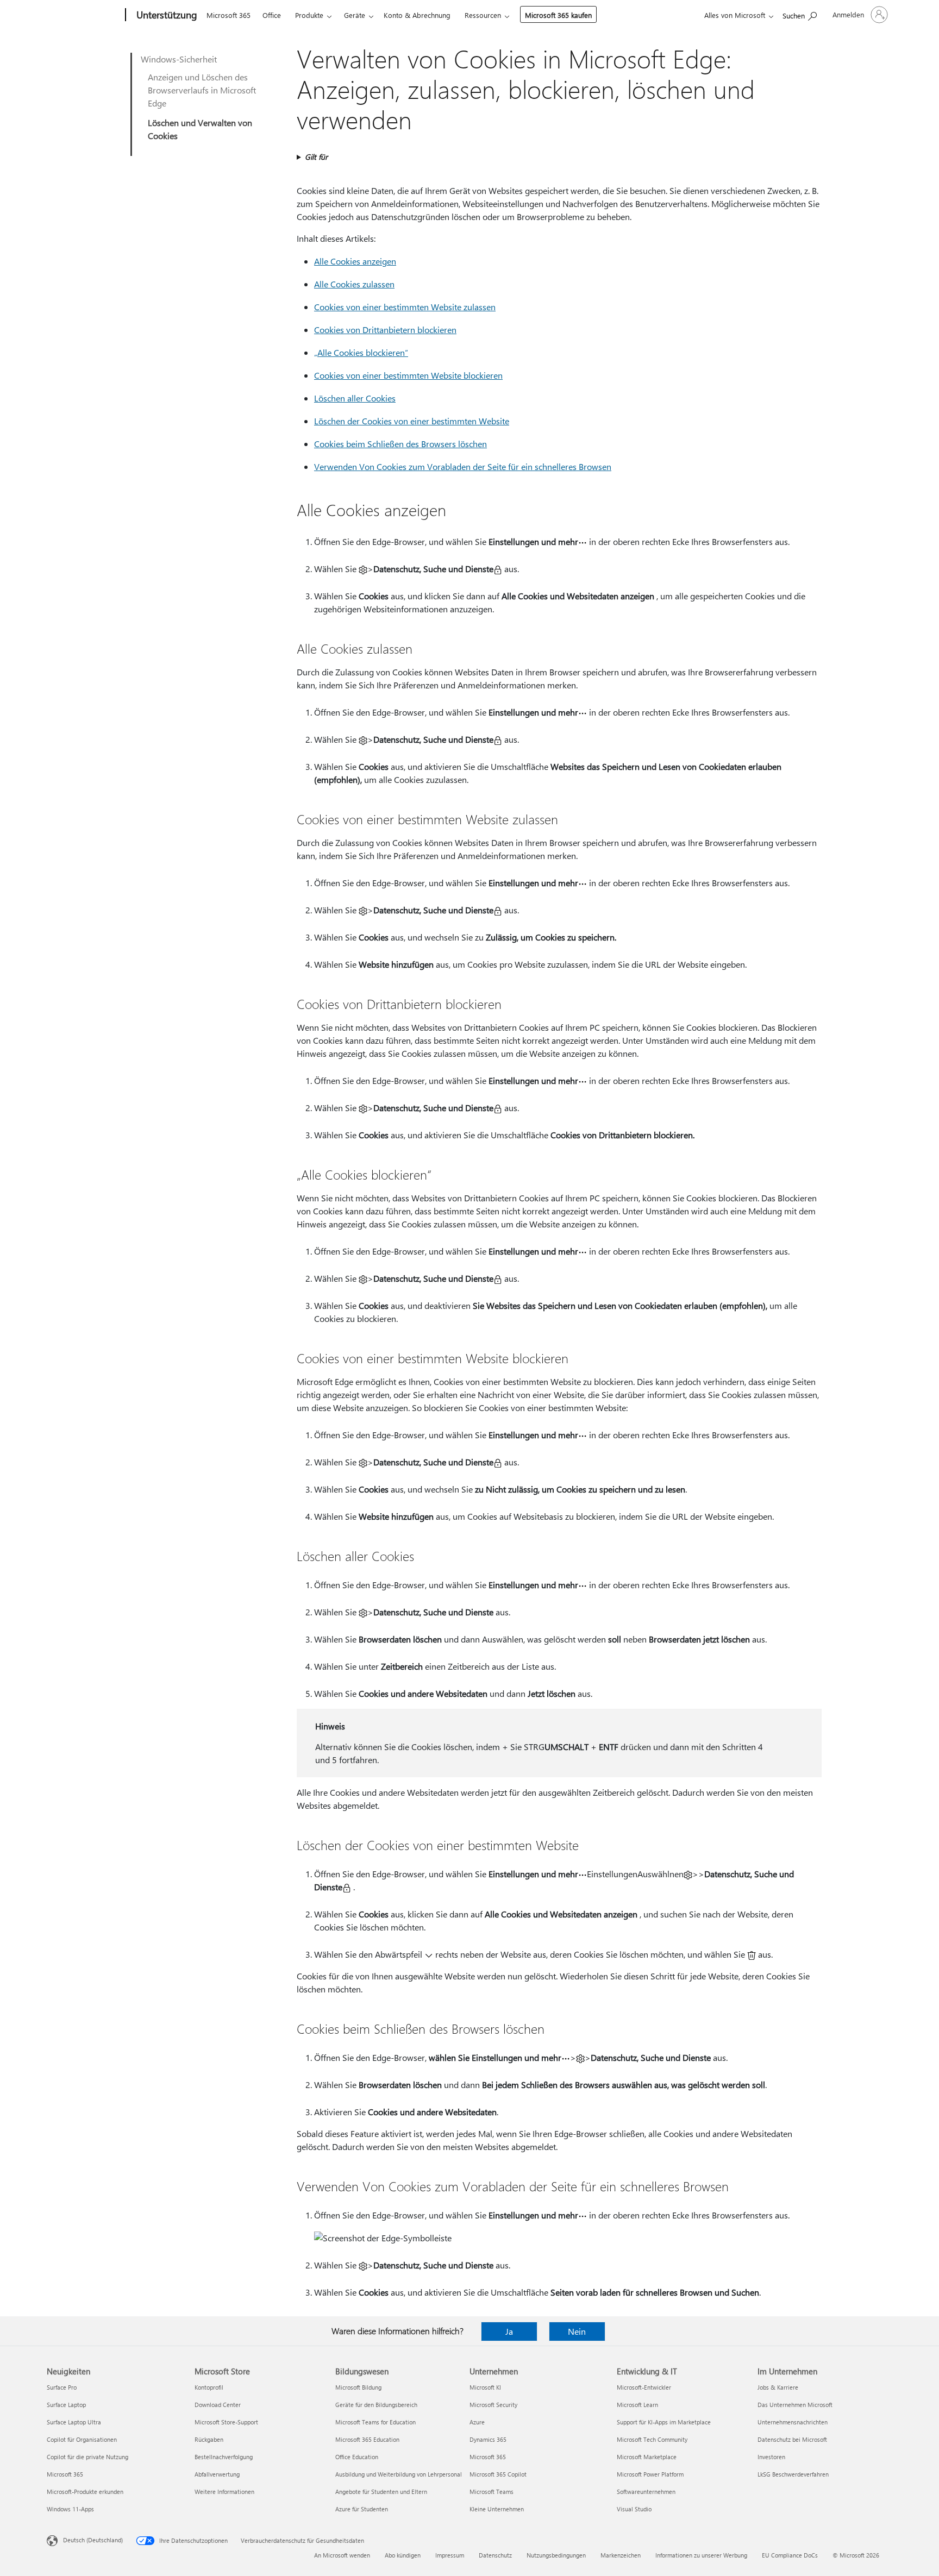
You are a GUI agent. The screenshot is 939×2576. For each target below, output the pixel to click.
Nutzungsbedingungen (556, 2555)
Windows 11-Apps (70, 2509)
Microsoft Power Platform (650, 2474)
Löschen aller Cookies (355, 398)
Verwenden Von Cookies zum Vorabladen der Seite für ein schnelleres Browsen (463, 466)
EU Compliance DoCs (790, 2555)
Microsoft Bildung (358, 2387)
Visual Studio (634, 2509)
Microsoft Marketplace (647, 2457)
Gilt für (316, 157)
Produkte (309, 15)
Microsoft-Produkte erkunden (85, 2492)
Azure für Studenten (362, 2509)
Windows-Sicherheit (179, 59)
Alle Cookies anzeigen (355, 261)
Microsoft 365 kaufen (558, 15)
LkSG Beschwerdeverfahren (793, 2474)
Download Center (218, 2405)
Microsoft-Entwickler (644, 2387)
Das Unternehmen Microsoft (795, 2405)
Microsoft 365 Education (367, 2439)
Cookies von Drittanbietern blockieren (385, 330)
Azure (477, 2422)
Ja (509, 2331)
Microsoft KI (485, 2387)
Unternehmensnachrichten (793, 2422)
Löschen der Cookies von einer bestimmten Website (412, 421)
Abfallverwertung (217, 2474)
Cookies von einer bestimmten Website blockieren (408, 375)
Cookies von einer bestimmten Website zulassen (405, 307)
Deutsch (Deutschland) (93, 2540)
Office (272, 15)
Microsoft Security (493, 2405)
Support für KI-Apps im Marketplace (664, 2422)
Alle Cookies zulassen (354, 284)
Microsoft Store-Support (226, 2422)
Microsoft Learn (637, 2405)
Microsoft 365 (229, 15)
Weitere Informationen (224, 2492)
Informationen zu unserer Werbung (701, 2555)
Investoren (771, 2457)
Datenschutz (495, 2555)
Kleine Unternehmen (497, 2509)
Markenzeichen (621, 2555)
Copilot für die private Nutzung (87, 2457)
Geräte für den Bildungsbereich (376, 2405)
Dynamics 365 (488, 2439)
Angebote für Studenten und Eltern (381, 2492)
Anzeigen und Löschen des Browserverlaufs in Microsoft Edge (202, 90)
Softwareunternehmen (646, 2492)
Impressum (450, 2555)
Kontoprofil (209, 2387)
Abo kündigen (403, 2555)
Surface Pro (62, 2387)
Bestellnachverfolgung (224, 2457)
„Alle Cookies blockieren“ (361, 352)
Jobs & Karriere (778, 2387)
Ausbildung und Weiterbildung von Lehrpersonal (399, 2474)
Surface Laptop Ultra (74, 2422)
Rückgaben (209, 2439)
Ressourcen (483, 15)
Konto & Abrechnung (417, 15)
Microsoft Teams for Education (375, 2422)
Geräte (355, 15)
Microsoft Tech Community (652, 2439)
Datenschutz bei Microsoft (792, 2439)
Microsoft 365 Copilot (498, 2474)
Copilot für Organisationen (82, 2439)
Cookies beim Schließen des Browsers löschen (400, 444)
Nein (577, 2331)
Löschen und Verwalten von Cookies (200, 129)
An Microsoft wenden (342, 2555)
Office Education (357, 2457)
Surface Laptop (66, 2405)
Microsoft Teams (492, 2492)
